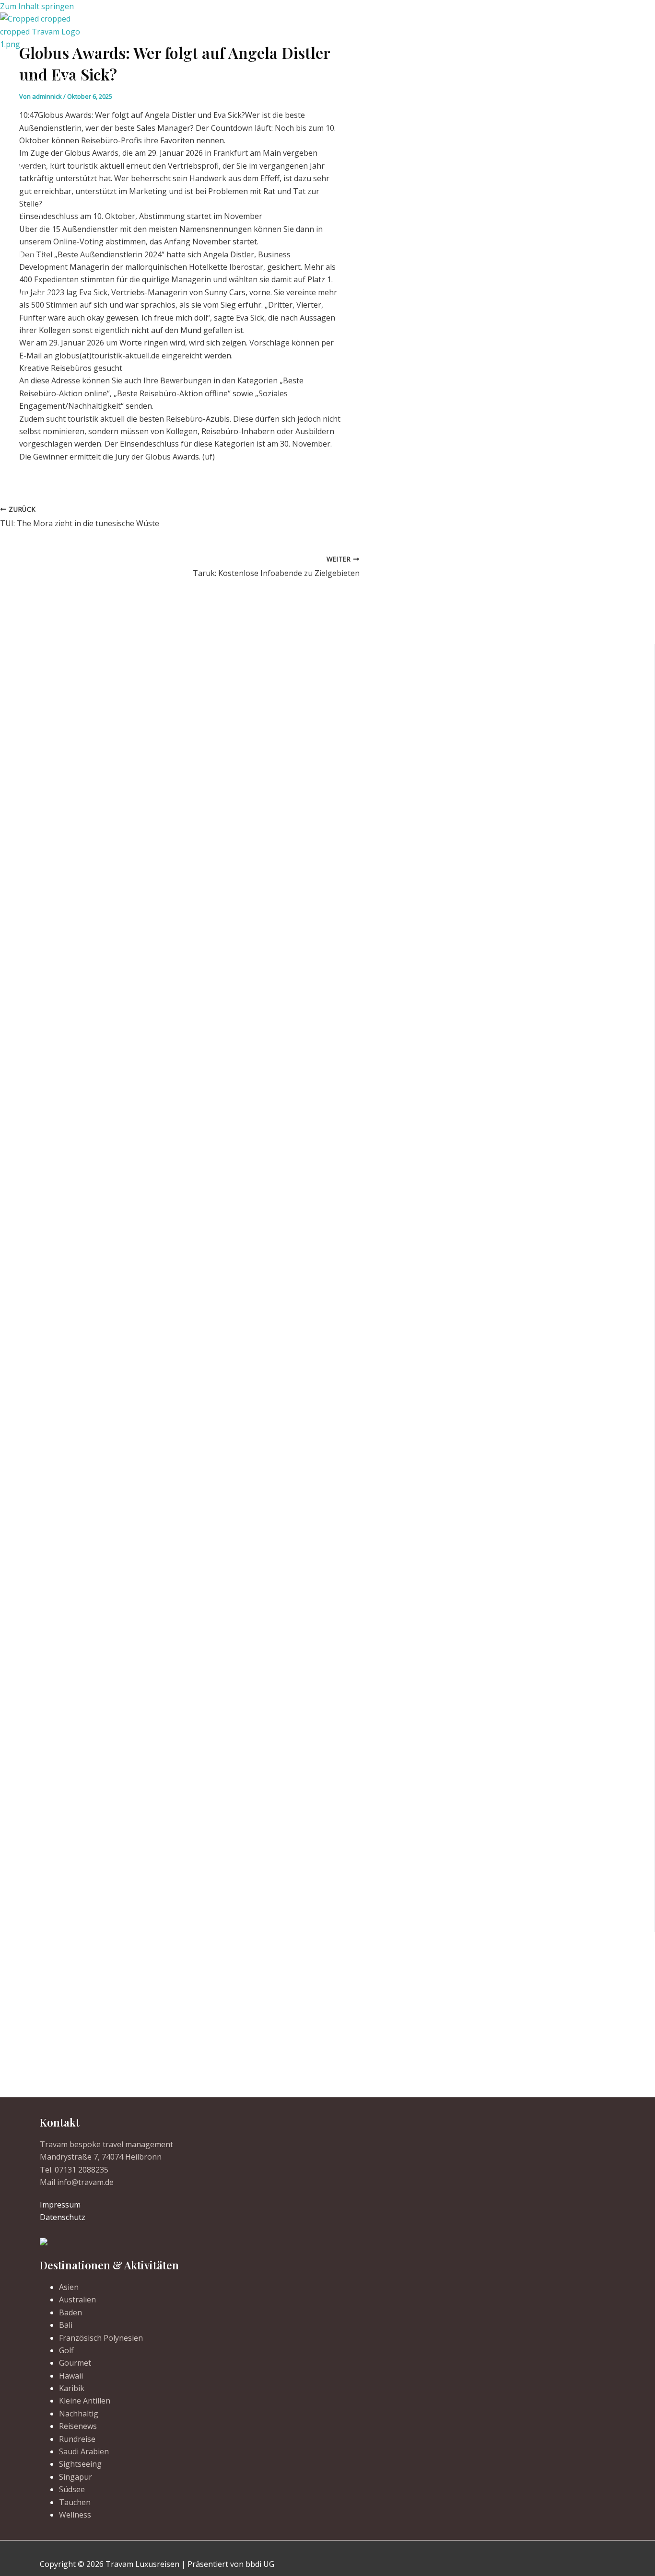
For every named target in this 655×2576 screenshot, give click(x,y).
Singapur (76, 2477)
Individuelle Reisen (53, 80)
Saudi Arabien (84, 2451)
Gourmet (75, 2363)
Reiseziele (37, 167)
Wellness (75, 2515)
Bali (66, 2325)
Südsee (72, 2489)
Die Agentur (41, 211)
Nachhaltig (79, 2414)
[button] (34, 293)
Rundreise (77, 2439)
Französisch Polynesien (101, 2338)
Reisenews (78, 2426)
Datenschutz (63, 2217)
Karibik (72, 2388)
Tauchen (75, 2502)
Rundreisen (40, 124)
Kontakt (34, 254)
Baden (70, 2312)
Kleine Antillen (85, 2401)
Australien (77, 2300)
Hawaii (71, 2376)
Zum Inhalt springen (37, 6)
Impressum (60, 2205)
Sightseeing (80, 2464)
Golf (66, 2350)
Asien (69, 2287)
